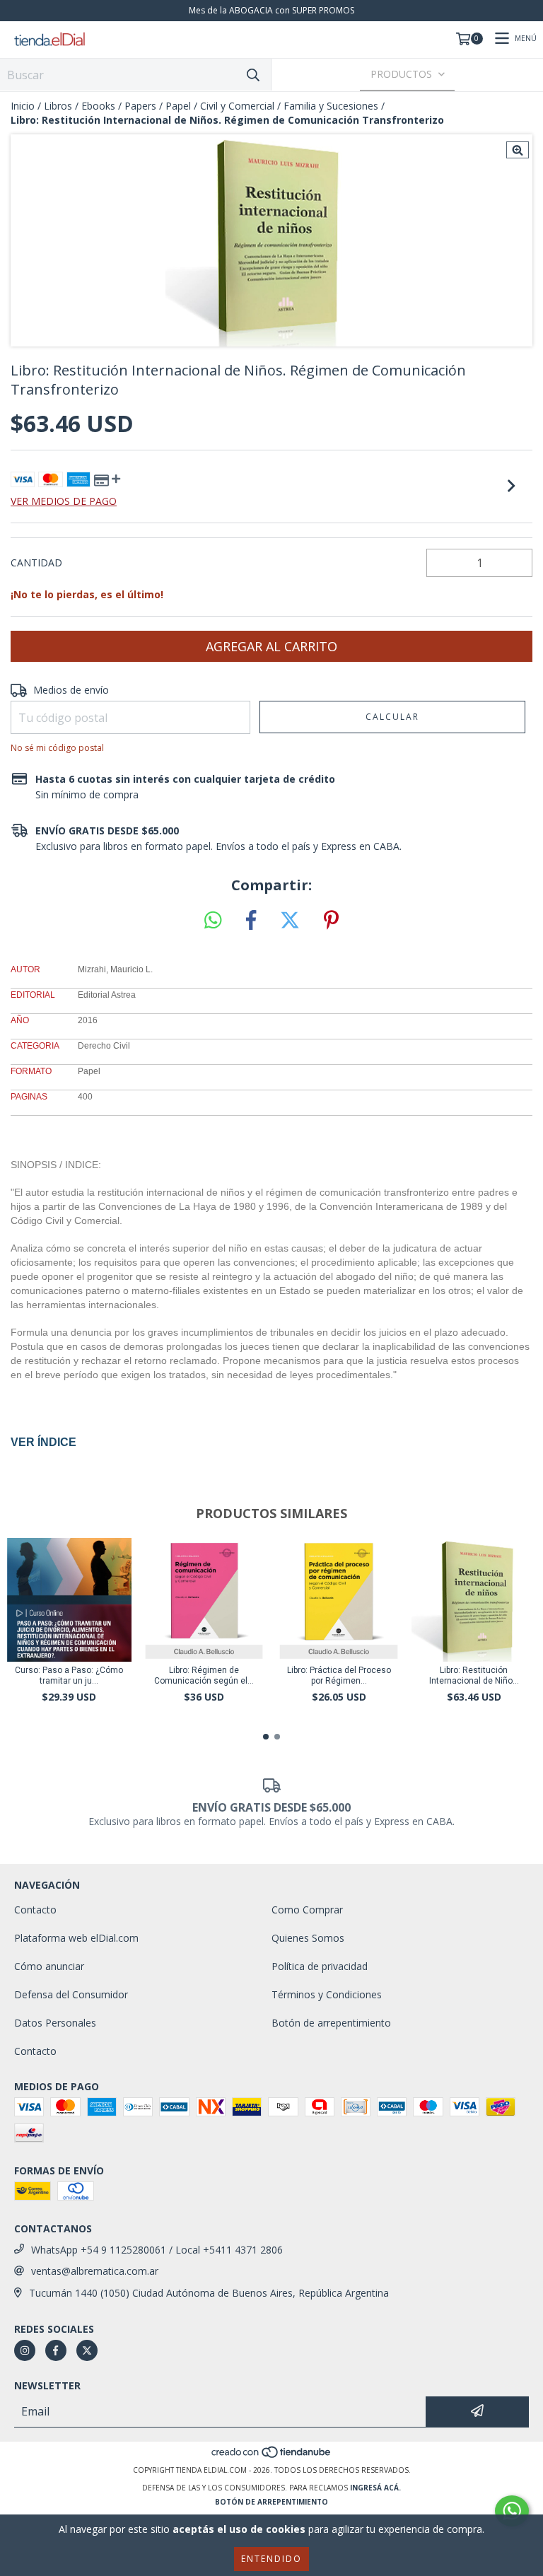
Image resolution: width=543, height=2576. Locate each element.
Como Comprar (307, 1910)
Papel (178, 106)
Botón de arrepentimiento (331, 2023)
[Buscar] (253, 75)
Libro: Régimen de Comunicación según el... (204, 1675)
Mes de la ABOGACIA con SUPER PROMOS (271, 10)
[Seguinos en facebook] (56, 2350)
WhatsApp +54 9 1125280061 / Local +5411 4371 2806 (157, 2250)
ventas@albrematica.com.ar (95, 2271)
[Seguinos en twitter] (87, 2350)
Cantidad (36, 563)
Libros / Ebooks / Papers (100, 106)
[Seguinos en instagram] (25, 2350)
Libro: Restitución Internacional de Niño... (474, 1675)
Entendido (271, 2559)
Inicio (23, 106)
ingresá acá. (375, 2488)
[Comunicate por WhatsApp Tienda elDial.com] (512, 2511)
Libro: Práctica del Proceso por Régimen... (339, 1675)
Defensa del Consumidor (71, 1994)
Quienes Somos (308, 1938)
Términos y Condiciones (327, 1994)
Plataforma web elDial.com (76, 1938)
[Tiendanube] (272, 2456)
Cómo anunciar (49, 1966)
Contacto (35, 1910)
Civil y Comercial (237, 106)
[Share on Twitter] (290, 921)
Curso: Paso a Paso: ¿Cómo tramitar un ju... (69, 1675)
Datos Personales (55, 2023)
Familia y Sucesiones (331, 106)
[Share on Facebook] (251, 921)
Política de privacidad (320, 1966)
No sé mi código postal (57, 748)
